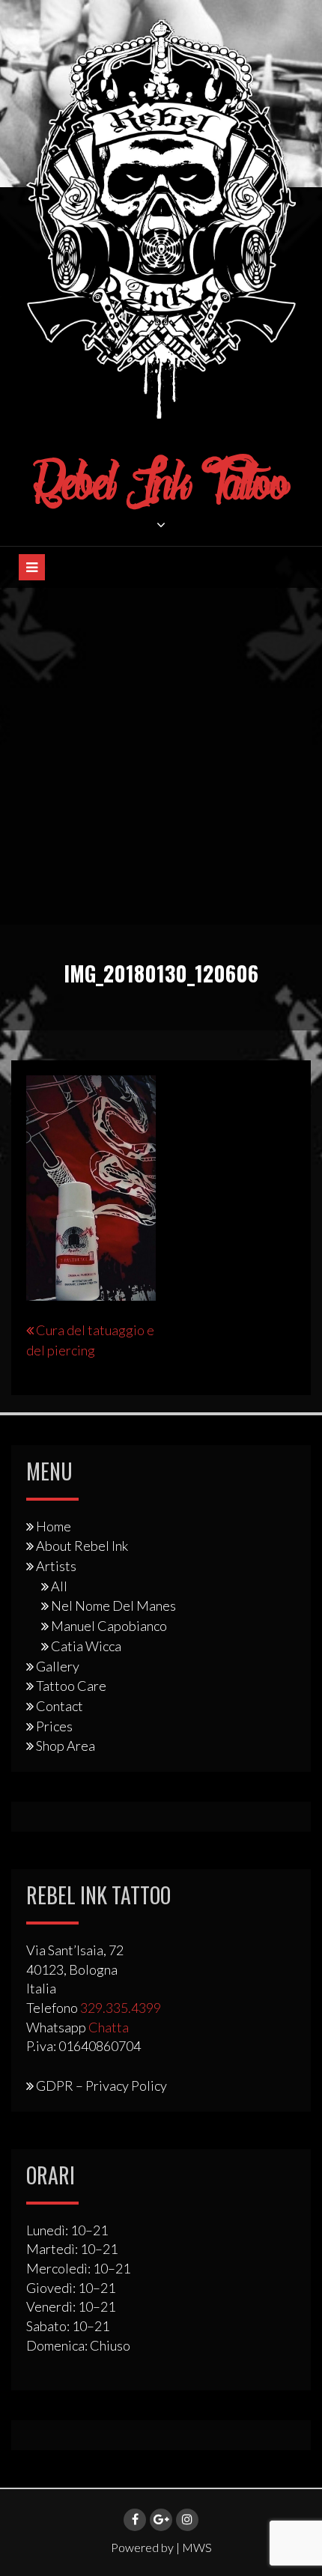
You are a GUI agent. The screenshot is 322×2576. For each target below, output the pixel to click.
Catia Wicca (86, 1646)
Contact (60, 1706)
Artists (56, 1566)
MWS (197, 2547)
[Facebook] (135, 2520)
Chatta (109, 2027)
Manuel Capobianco (109, 1626)
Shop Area (66, 1746)
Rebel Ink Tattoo (161, 486)
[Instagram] (187, 2520)
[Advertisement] (161, 756)
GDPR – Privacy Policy (101, 2086)
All (59, 1586)
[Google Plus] (161, 2520)
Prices (54, 1726)
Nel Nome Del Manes (113, 1606)
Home (54, 1526)
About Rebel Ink (82, 1546)
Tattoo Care (71, 1686)
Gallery (58, 1666)
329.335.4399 (121, 2008)
